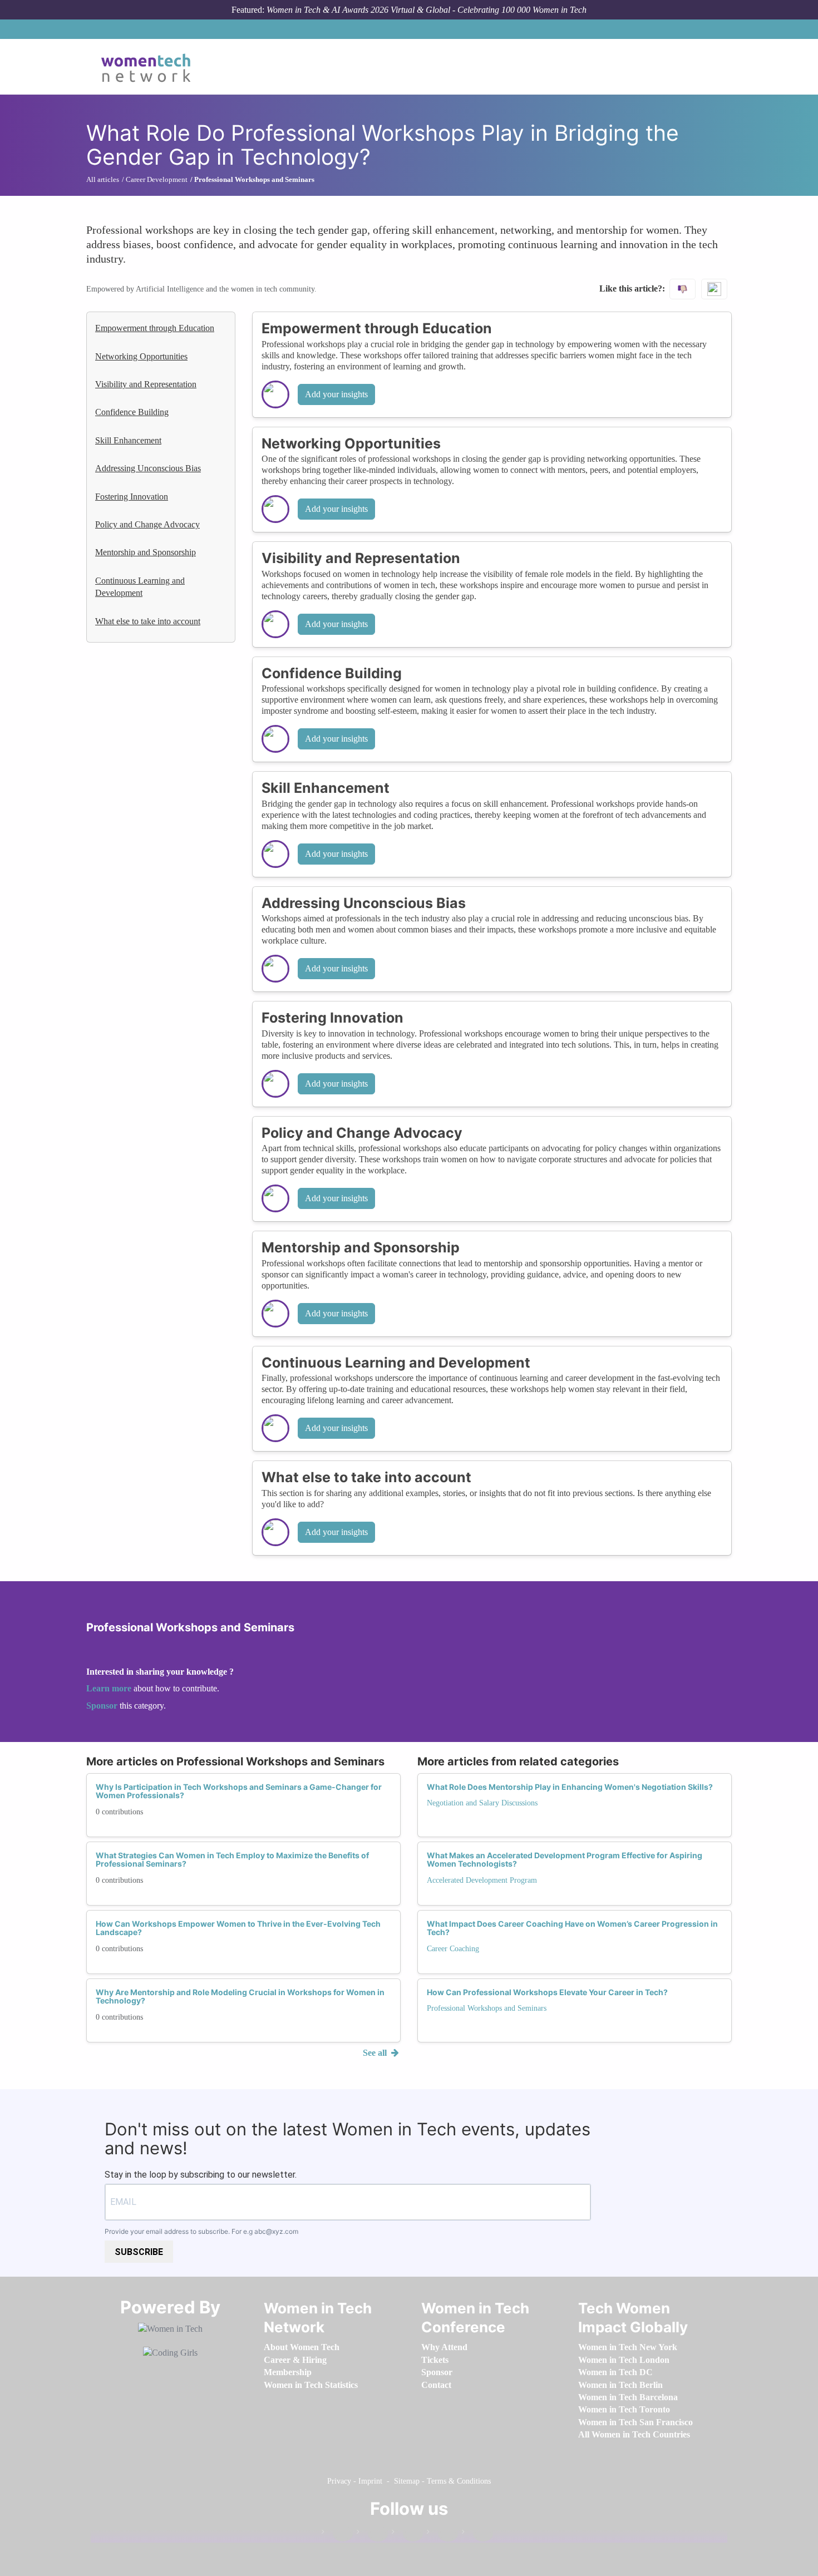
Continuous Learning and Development (140, 587)
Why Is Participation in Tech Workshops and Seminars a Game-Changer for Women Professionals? (239, 1791)
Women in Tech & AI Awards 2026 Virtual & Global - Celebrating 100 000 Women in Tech (427, 10)
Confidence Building (132, 412)
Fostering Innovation (132, 497)
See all (376, 2053)
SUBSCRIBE (139, 2252)
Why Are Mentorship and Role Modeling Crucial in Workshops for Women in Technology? (240, 1996)
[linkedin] (372, 2534)
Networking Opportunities (141, 356)
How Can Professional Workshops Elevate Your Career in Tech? (547, 1992)
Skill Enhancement (128, 440)
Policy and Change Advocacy (147, 524)
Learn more (109, 1688)
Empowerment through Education (155, 328)
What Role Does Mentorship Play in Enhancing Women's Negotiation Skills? (570, 1787)
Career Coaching (453, 1949)
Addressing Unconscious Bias (148, 468)
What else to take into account (148, 621)
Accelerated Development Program (482, 1880)
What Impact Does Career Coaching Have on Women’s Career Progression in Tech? (572, 1928)
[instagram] (407, 2534)
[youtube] (477, 2534)
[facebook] (337, 2534)
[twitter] (442, 2534)
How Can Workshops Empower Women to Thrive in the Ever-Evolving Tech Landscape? (238, 1928)
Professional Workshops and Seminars (487, 2008)
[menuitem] (302, 2347)
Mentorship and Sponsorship (146, 552)
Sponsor (103, 1706)
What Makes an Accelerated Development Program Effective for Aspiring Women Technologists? (565, 1859)
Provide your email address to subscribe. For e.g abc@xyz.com (201, 2231)
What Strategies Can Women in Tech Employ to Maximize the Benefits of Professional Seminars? (232, 1859)
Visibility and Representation (146, 384)
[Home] (150, 67)
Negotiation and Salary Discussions (482, 1803)
